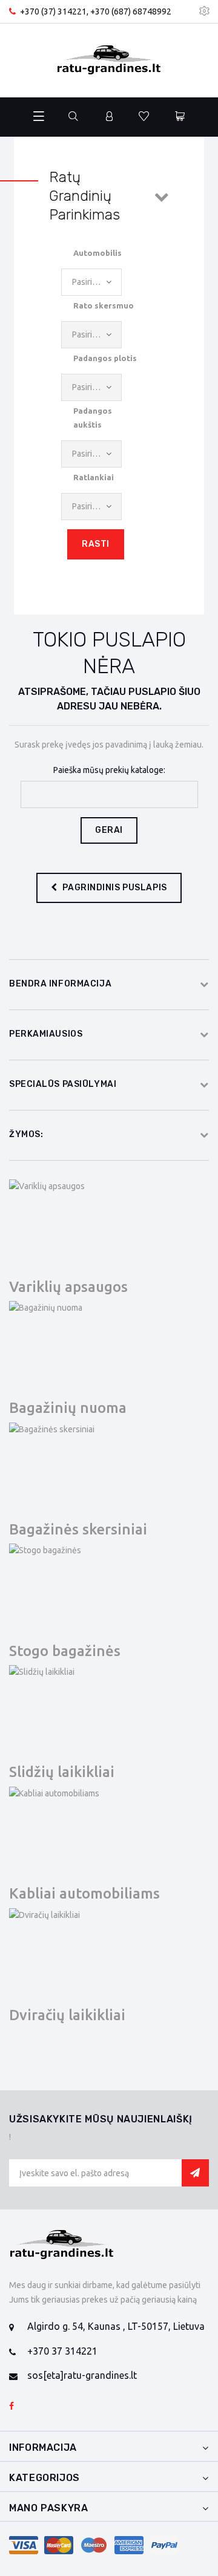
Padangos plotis (105, 358)
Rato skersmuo (104, 305)
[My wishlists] (144, 117)
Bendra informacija (60, 984)
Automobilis (97, 253)
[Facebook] (12, 2407)
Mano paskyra (49, 2508)
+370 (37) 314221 (53, 11)
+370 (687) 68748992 (131, 11)
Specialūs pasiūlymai (63, 1084)
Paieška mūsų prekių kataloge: (109, 770)
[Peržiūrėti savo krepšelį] (180, 117)
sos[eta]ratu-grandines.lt (82, 2375)
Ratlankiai (94, 477)
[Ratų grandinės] (109, 60)
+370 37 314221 (62, 2351)
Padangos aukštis (93, 417)
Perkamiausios (46, 1034)
